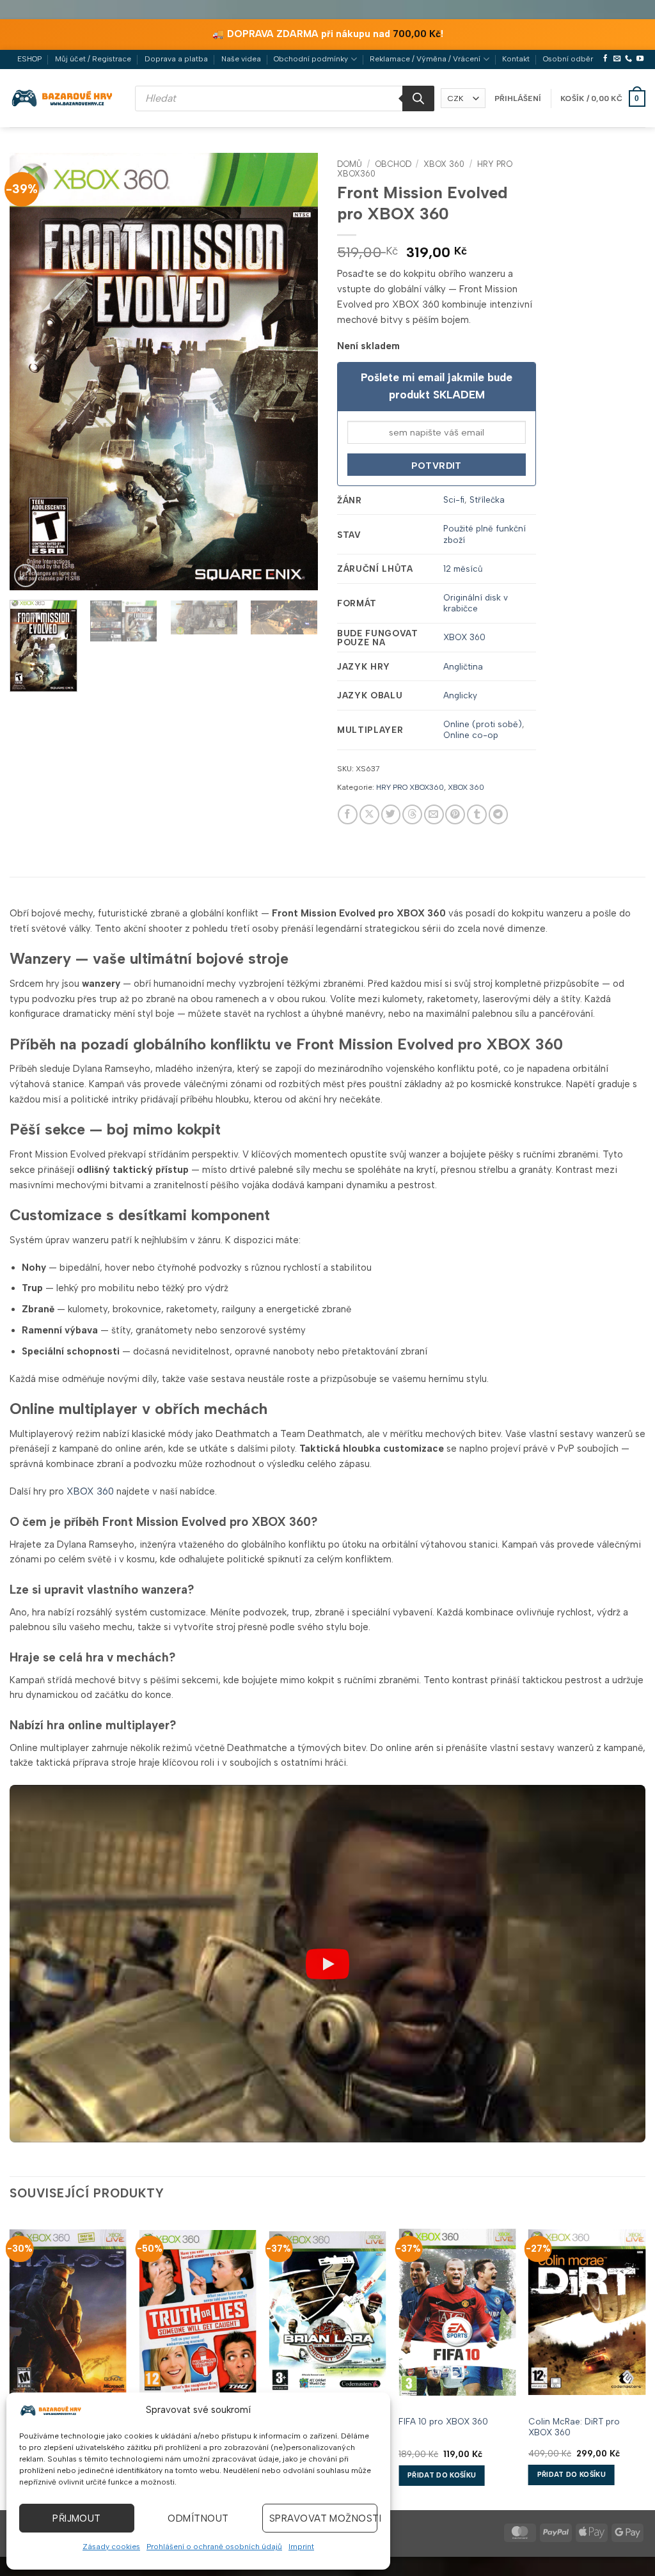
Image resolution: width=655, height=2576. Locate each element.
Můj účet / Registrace (93, 59)
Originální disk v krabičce (476, 603)
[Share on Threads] (412, 814)
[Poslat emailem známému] (434, 814)
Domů (350, 164)
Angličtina (463, 666)
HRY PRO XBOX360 (410, 787)
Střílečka (487, 499)
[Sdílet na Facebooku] (348, 814)
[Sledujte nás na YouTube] (640, 59)
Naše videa (241, 59)
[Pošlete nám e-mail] (617, 59)
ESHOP (29, 59)
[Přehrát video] (327, 1964)
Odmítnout (198, 2518)
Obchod (393, 164)
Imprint (301, 2547)
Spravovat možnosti (323, 2518)
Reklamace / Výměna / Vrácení (425, 59)
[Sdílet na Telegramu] (499, 814)
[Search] (418, 98)
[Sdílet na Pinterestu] (455, 814)
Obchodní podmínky (311, 59)
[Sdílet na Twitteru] (391, 814)
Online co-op (471, 735)
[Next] (296, 371)
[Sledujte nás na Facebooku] (605, 59)
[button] (518, 98)
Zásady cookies (111, 2547)
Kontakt (516, 59)
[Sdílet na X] (369, 814)
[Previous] (32, 371)
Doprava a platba (176, 59)
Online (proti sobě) (483, 724)
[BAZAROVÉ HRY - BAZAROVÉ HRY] (63, 98)
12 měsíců (463, 569)
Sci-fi (454, 499)
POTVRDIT (436, 466)
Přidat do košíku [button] (442, 2475)
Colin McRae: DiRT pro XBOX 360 (574, 2427)
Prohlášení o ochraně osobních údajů (214, 2547)
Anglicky (460, 695)
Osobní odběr (568, 59)
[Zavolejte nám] (628, 59)
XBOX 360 (444, 164)
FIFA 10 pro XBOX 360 (443, 2421)
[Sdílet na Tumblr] (477, 814)
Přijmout (77, 2518)
